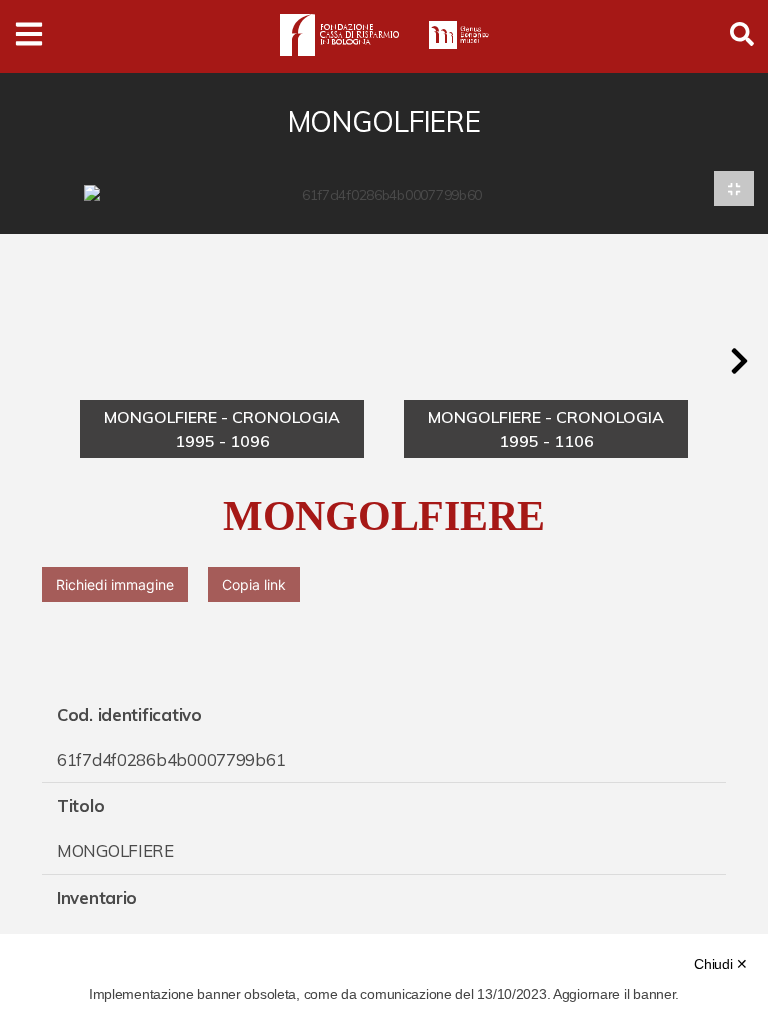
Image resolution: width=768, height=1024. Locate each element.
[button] (739, 361)
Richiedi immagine (115, 584)
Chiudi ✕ (721, 964)
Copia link (254, 584)
